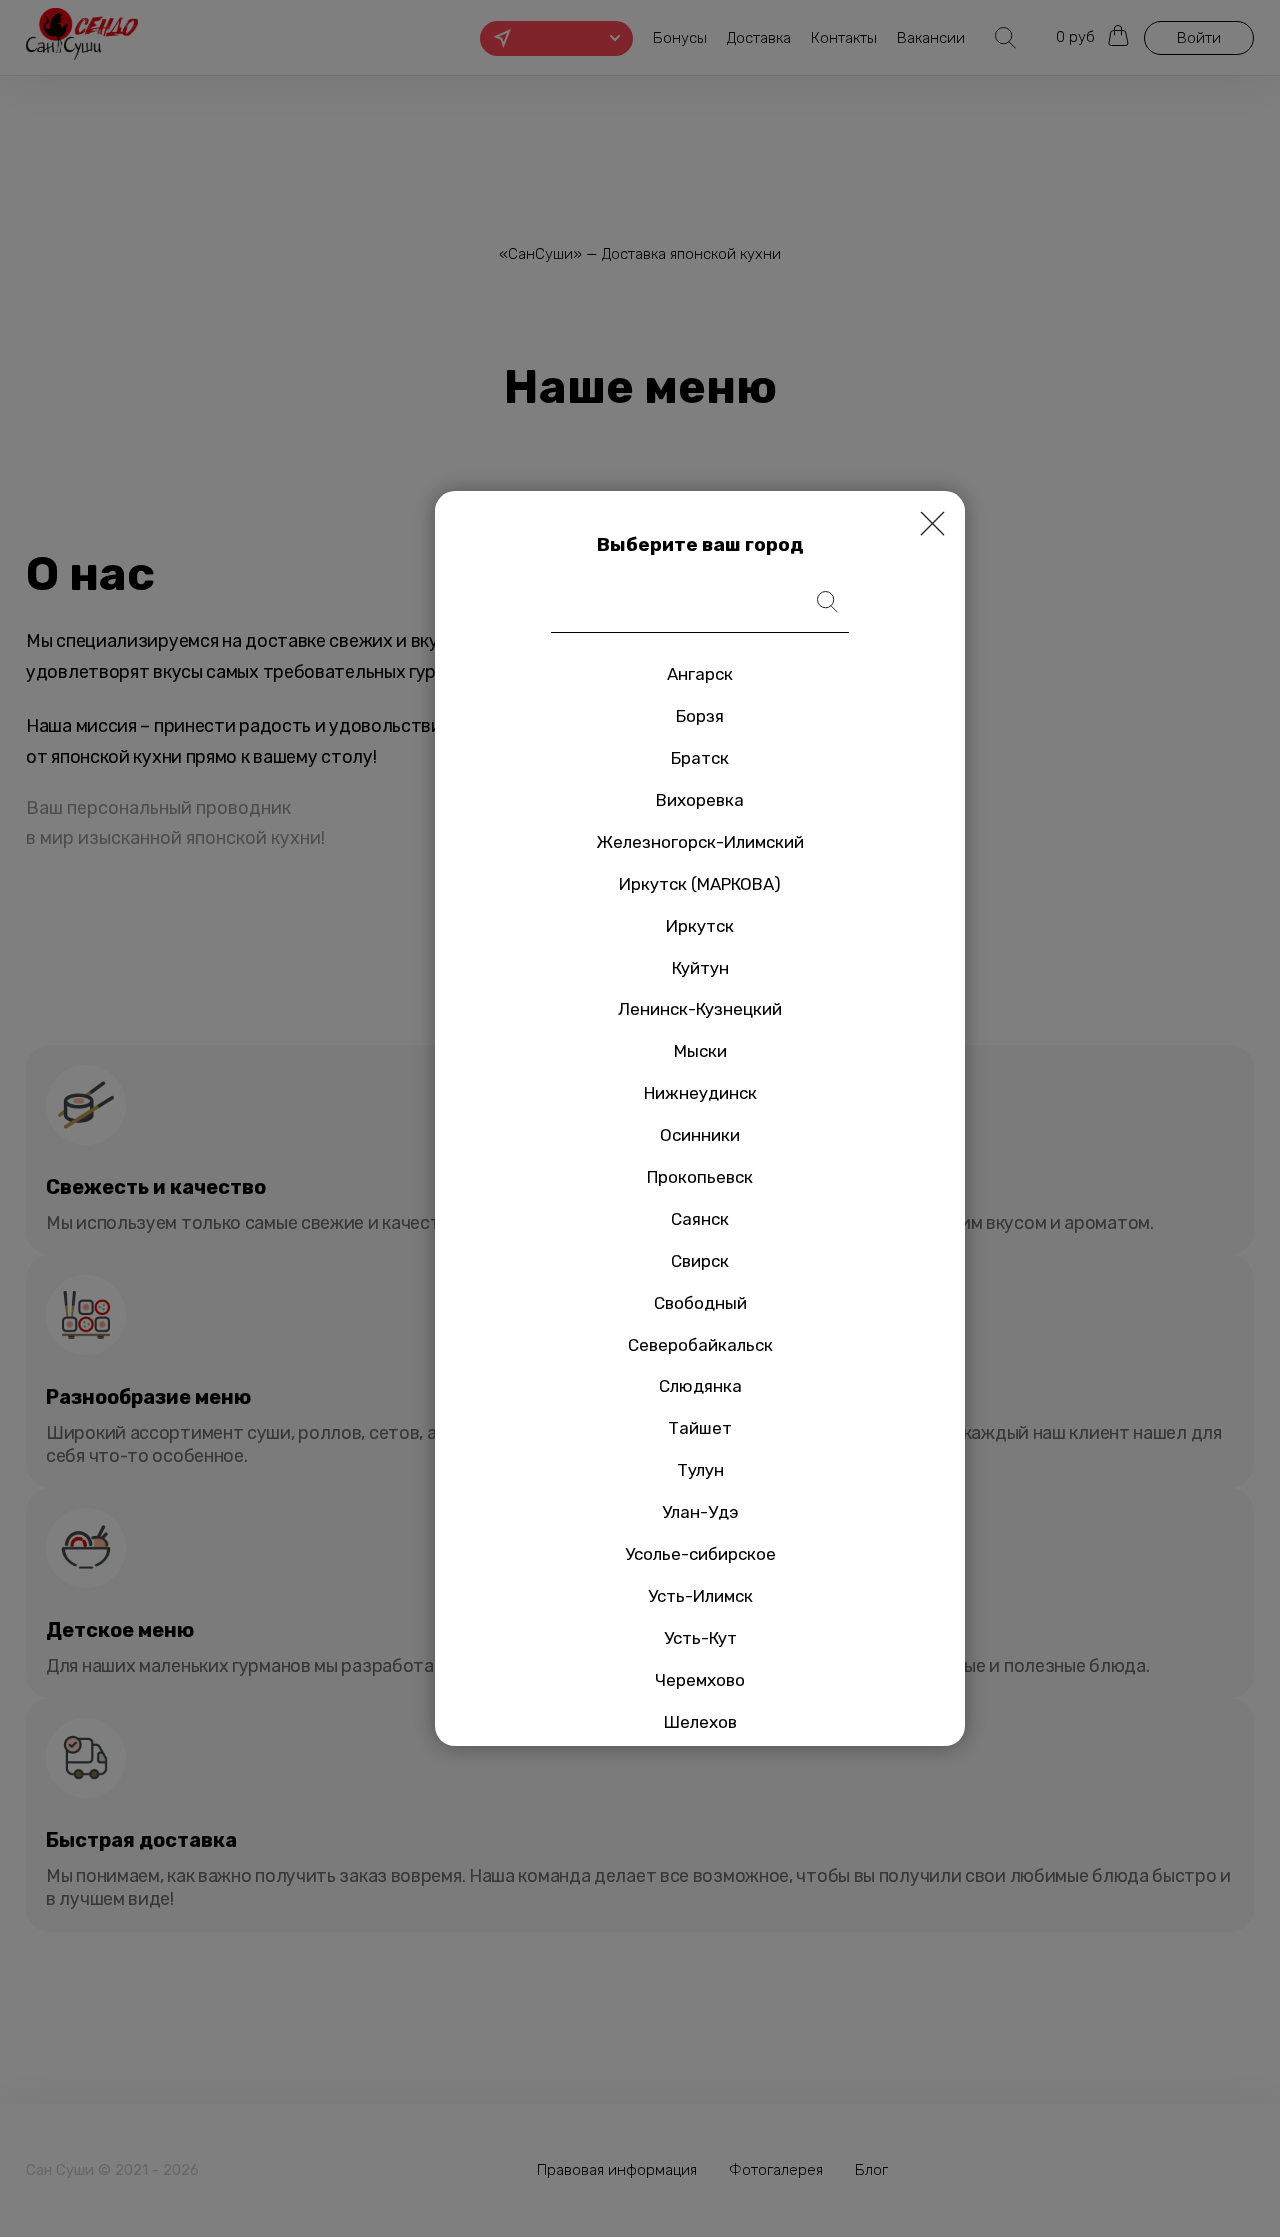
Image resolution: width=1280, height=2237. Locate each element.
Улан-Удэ (700, 1512)
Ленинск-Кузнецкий (700, 1009)
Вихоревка (700, 800)
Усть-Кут (700, 1638)
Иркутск (700, 926)
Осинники (700, 1135)
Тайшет (700, 1428)
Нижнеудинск (700, 1093)
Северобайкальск (700, 1345)
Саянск (700, 1219)
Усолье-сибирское (700, 1554)
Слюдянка (700, 1386)
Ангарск (700, 674)
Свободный (700, 1303)
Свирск (700, 1261)
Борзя (700, 716)
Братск (700, 758)
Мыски (700, 1051)
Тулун (700, 1470)
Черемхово (700, 1680)
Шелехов (700, 1722)
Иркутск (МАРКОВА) (700, 884)
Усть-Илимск (700, 1596)
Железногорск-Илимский (700, 842)
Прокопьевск (700, 1177)
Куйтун (700, 968)
